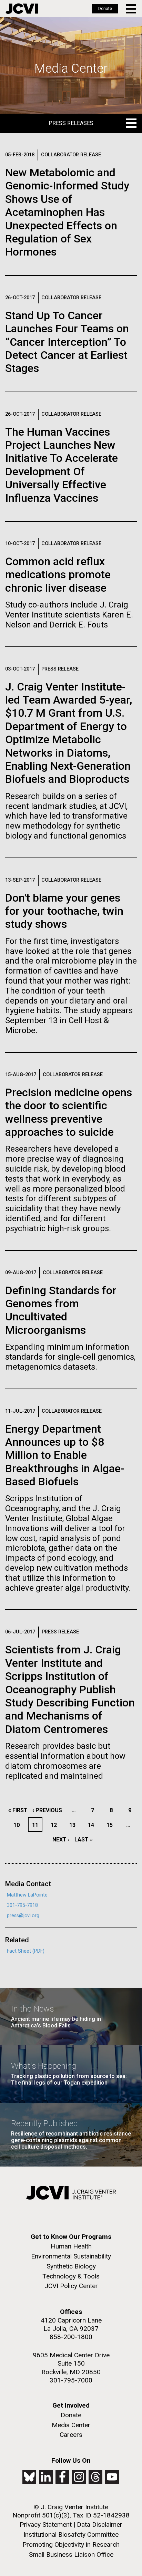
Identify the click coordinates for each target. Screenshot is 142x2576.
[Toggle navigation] (131, 9)
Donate (105, 9)
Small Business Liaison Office (71, 2554)
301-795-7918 (22, 1905)
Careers (71, 2435)
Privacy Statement (46, 2525)
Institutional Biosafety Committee (71, 2535)
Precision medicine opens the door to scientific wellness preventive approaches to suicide (69, 1112)
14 (93, 1825)
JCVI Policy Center (71, 2286)
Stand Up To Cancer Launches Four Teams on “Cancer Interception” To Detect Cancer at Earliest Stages (67, 342)
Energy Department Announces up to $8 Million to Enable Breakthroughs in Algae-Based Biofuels (65, 1455)
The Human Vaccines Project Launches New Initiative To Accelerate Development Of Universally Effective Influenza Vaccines (62, 465)
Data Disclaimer (100, 2525)
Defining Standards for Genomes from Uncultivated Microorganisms (61, 1310)
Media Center (71, 2425)
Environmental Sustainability (71, 2256)
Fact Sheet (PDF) (26, 1951)
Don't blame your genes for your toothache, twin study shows (64, 911)
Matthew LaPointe (27, 1895)
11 (37, 1825)
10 (18, 1825)
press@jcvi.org (23, 1916)
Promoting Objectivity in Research (71, 2544)
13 (74, 1825)
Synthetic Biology (71, 2266)
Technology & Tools (71, 2276)
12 (56, 1825)
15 (111, 1825)
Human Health (71, 2246)
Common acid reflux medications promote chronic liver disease (58, 575)
